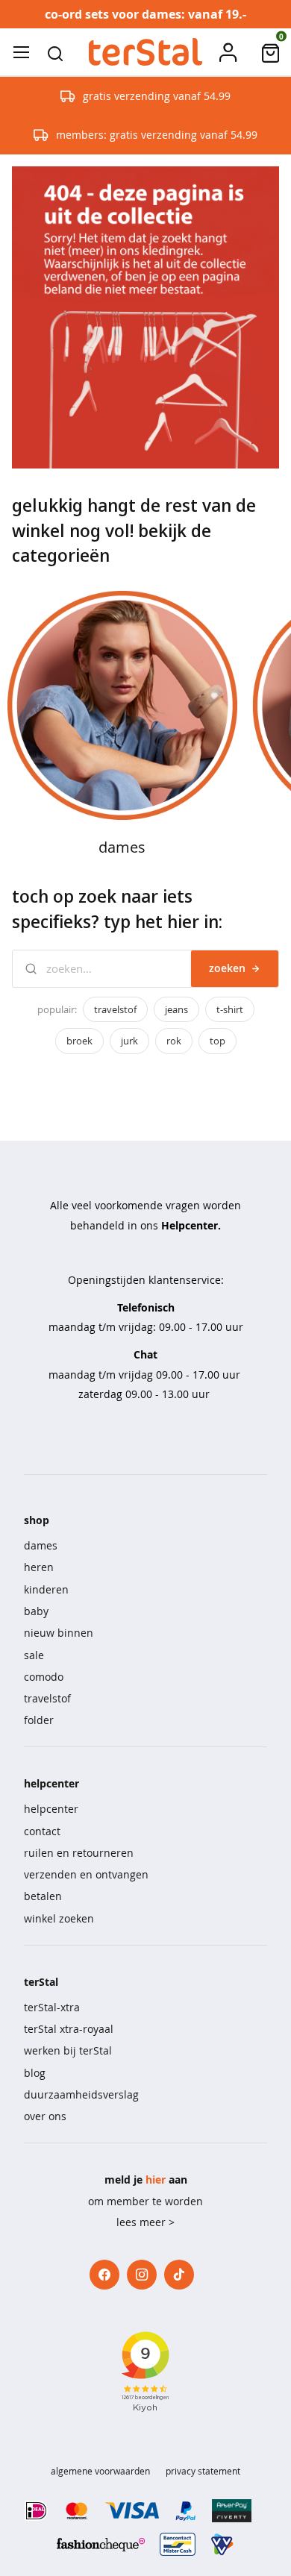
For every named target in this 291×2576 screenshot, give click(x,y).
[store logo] (145, 52)
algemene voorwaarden (100, 2471)
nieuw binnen (59, 1633)
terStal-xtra (52, 2007)
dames (41, 1545)
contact (42, 1831)
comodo (44, 1677)
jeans (176, 1009)
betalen (43, 1896)
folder (39, 1720)
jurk (129, 1041)
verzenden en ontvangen (86, 1874)
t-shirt (230, 1009)
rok (174, 1041)
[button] (55, 52)
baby (36, 1611)
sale (34, 1655)
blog (35, 2073)
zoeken (227, 968)
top (218, 1041)
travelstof (115, 1009)
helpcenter (51, 1809)
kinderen (46, 1589)
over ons (45, 2116)
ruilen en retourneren (79, 1853)
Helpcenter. (191, 1225)
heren (39, 1567)
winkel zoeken (59, 1918)
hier (156, 2179)
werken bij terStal (68, 2050)
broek (79, 1041)
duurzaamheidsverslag (81, 2094)
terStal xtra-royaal (69, 2029)
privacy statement (203, 2471)
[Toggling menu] (21, 52)
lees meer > (145, 2222)
